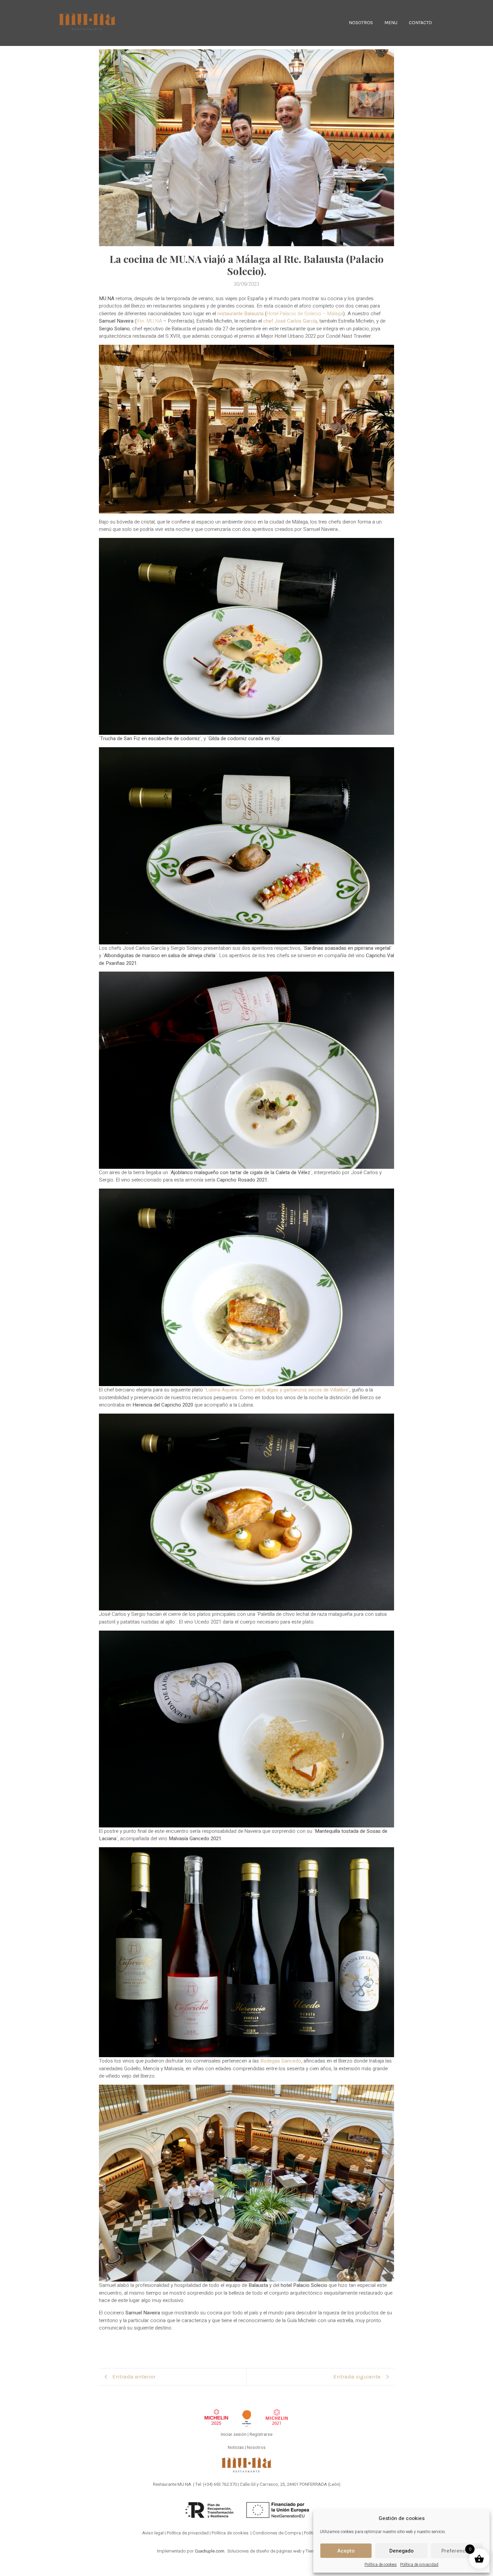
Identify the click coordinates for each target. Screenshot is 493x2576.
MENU (391, 23)
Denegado (401, 2551)
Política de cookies (381, 2565)
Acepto (346, 2551)
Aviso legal (153, 2533)
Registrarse (261, 2434)
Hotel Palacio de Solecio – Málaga (305, 314)
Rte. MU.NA (149, 321)
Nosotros (256, 2447)
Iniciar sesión (234, 2434)
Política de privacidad (419, 2565)
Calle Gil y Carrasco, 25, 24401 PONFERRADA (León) (290, 2484)
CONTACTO (420, 23)
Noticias (236, 2447)
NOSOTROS (361, 23)
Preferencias (457, 2551)
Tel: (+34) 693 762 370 (216, 2484)
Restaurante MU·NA (172, 2484)
